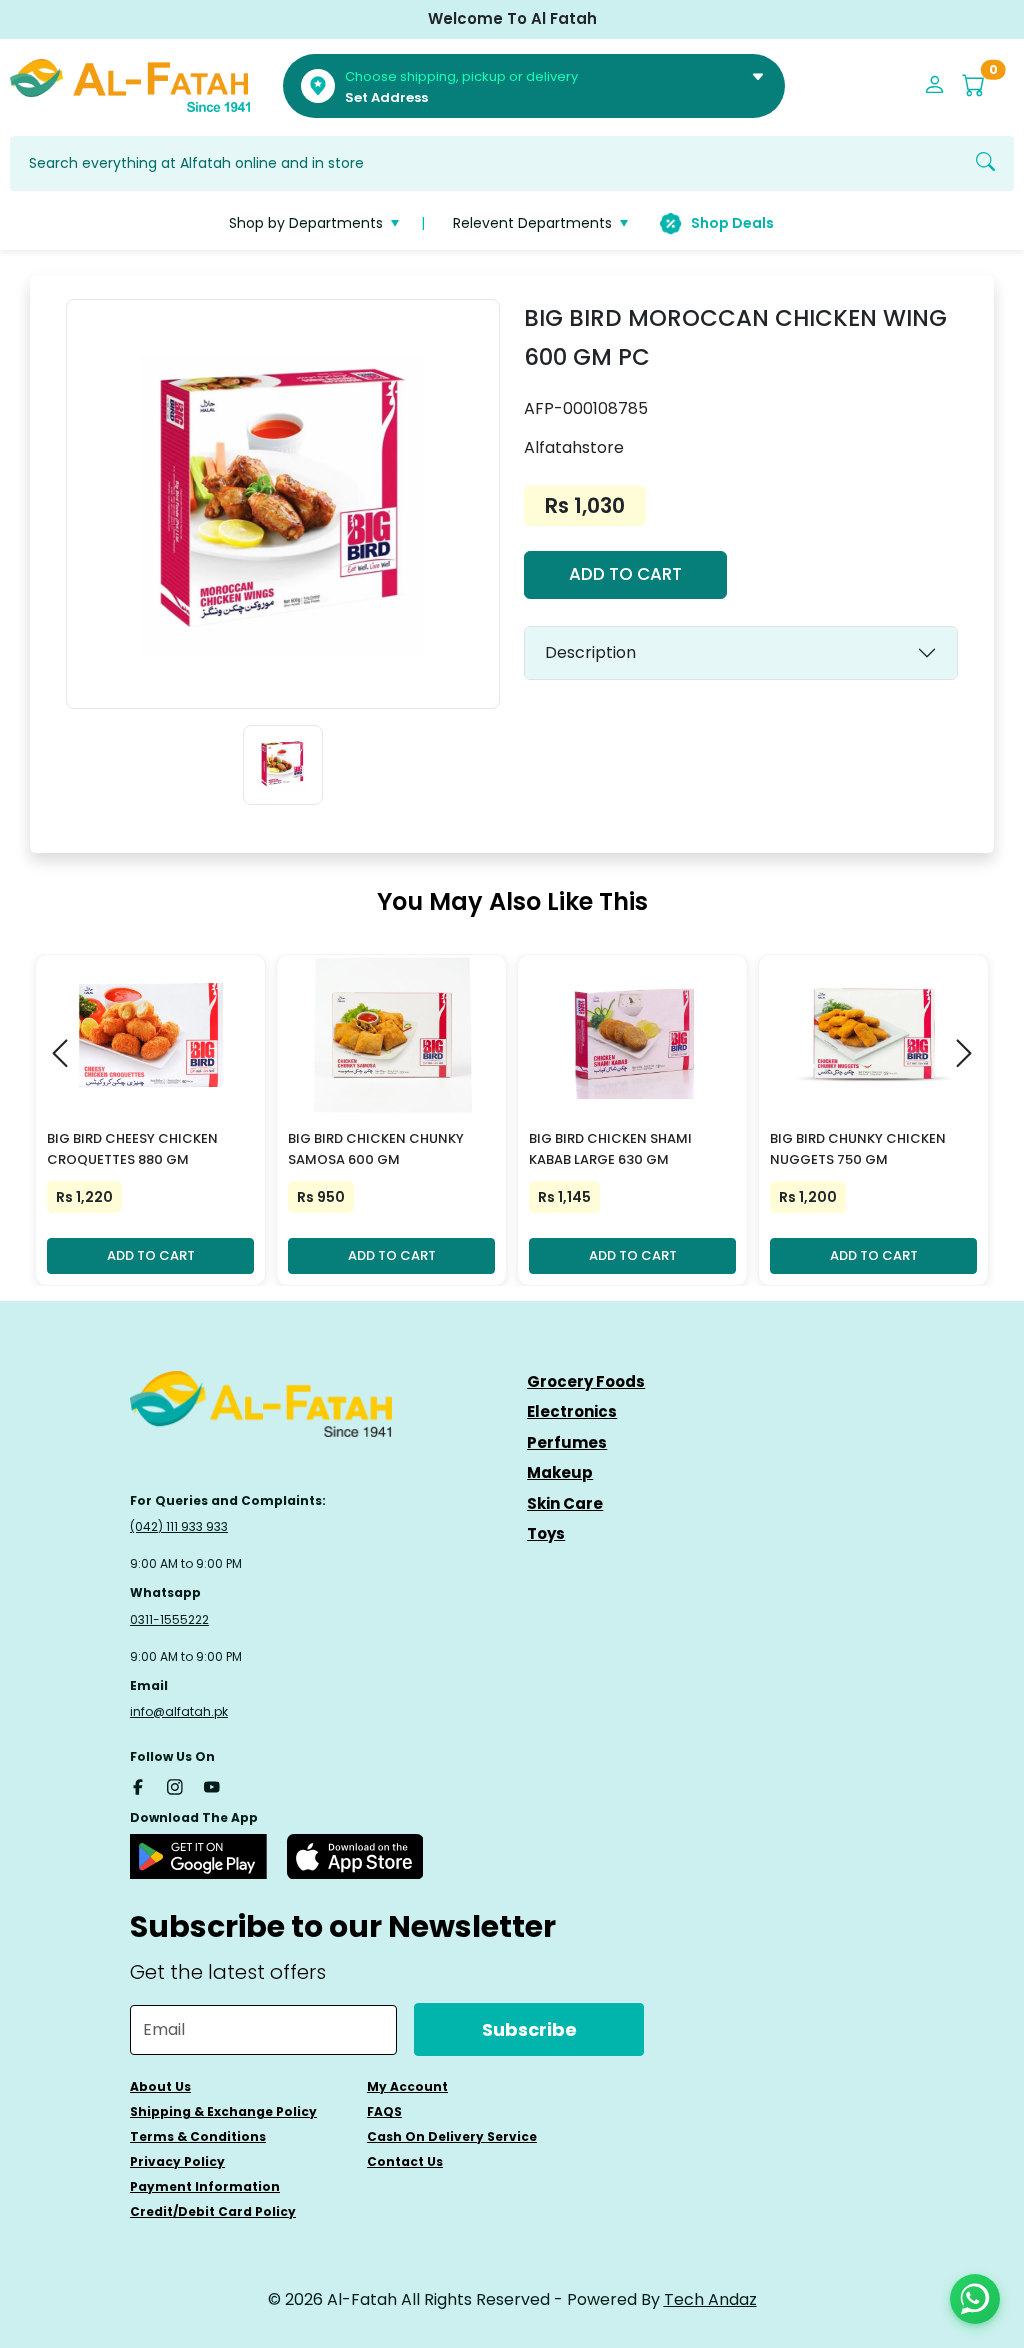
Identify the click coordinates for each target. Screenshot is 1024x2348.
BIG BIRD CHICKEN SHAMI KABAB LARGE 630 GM (610, 1149)
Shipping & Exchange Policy (223, 2111)
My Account (407, 2086)
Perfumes (567, 1442)
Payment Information (205, 2186)
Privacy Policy (177, 2161)
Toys (546, 1533)
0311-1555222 (169, 1619)
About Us (160, 2086)
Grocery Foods (586, 1381)
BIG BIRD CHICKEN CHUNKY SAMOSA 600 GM (376, 1149)
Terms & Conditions (198, 2136)
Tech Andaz (710, 2299)
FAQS (384, 2111)
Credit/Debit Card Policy (213, 2211)
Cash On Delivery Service (452, 2136)
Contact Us (405, 2161)
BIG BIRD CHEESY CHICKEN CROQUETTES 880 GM (132, 1149)
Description (590, 652)
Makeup (560, 1472)
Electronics (572, 1411)
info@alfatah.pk (179, 1711)
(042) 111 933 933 (179, 1526)
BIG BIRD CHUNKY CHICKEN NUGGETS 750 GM (858, 1149)
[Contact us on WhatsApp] (975, 2299)
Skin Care (565, 1503)
